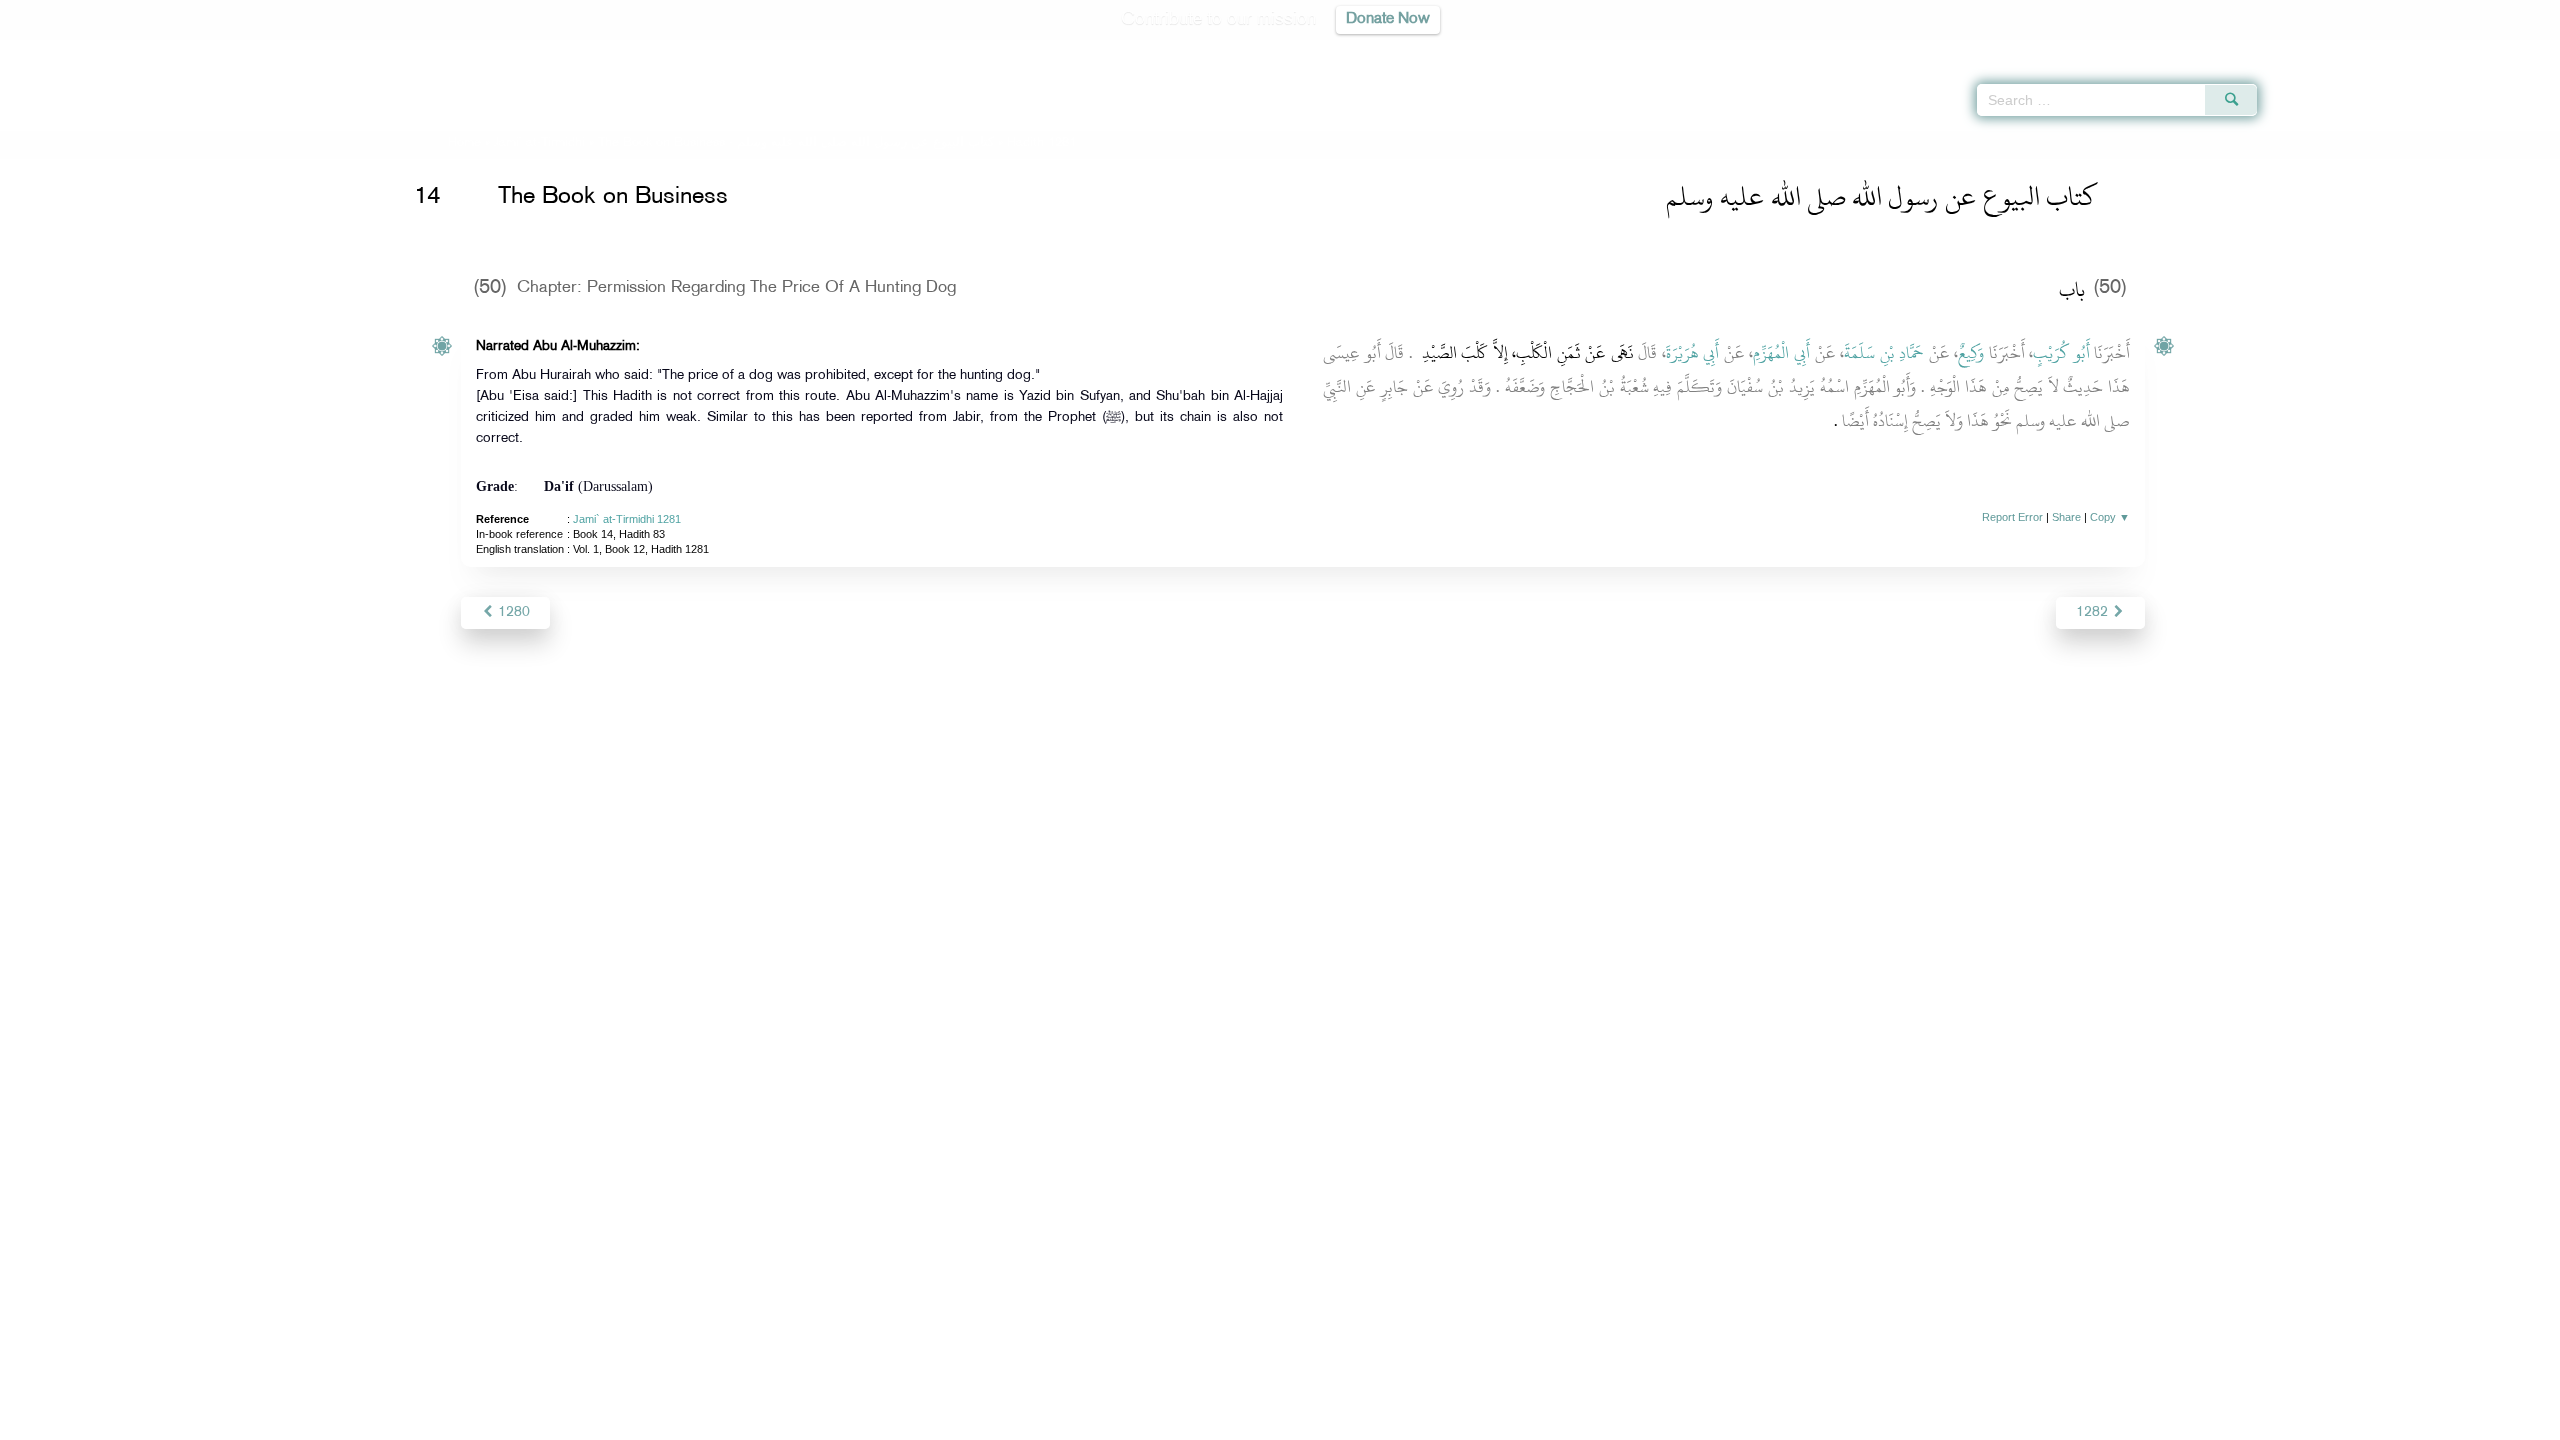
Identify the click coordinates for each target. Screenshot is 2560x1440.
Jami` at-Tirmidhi (539, 143)
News (1128, 1421)
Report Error (2012, 517)
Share (2066, 517)
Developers (1265, 1421)
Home (464, 143)
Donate (1404, 1421)
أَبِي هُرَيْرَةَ (1693, 353)
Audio (2511, 50)
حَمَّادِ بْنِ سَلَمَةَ (1884, 353)
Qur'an (2311, 50)
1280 (512, 612)
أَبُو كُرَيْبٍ (2061, 353)
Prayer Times (2442, 50)
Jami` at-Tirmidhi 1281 (627, 519)
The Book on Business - (796, 143)
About (1077, 1421)
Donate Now (1388, 19)
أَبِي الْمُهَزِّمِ (1781, 353)
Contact (1341, 1421)
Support (1187, 1421)
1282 (2094, 612)
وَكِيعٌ (1971, 353)
